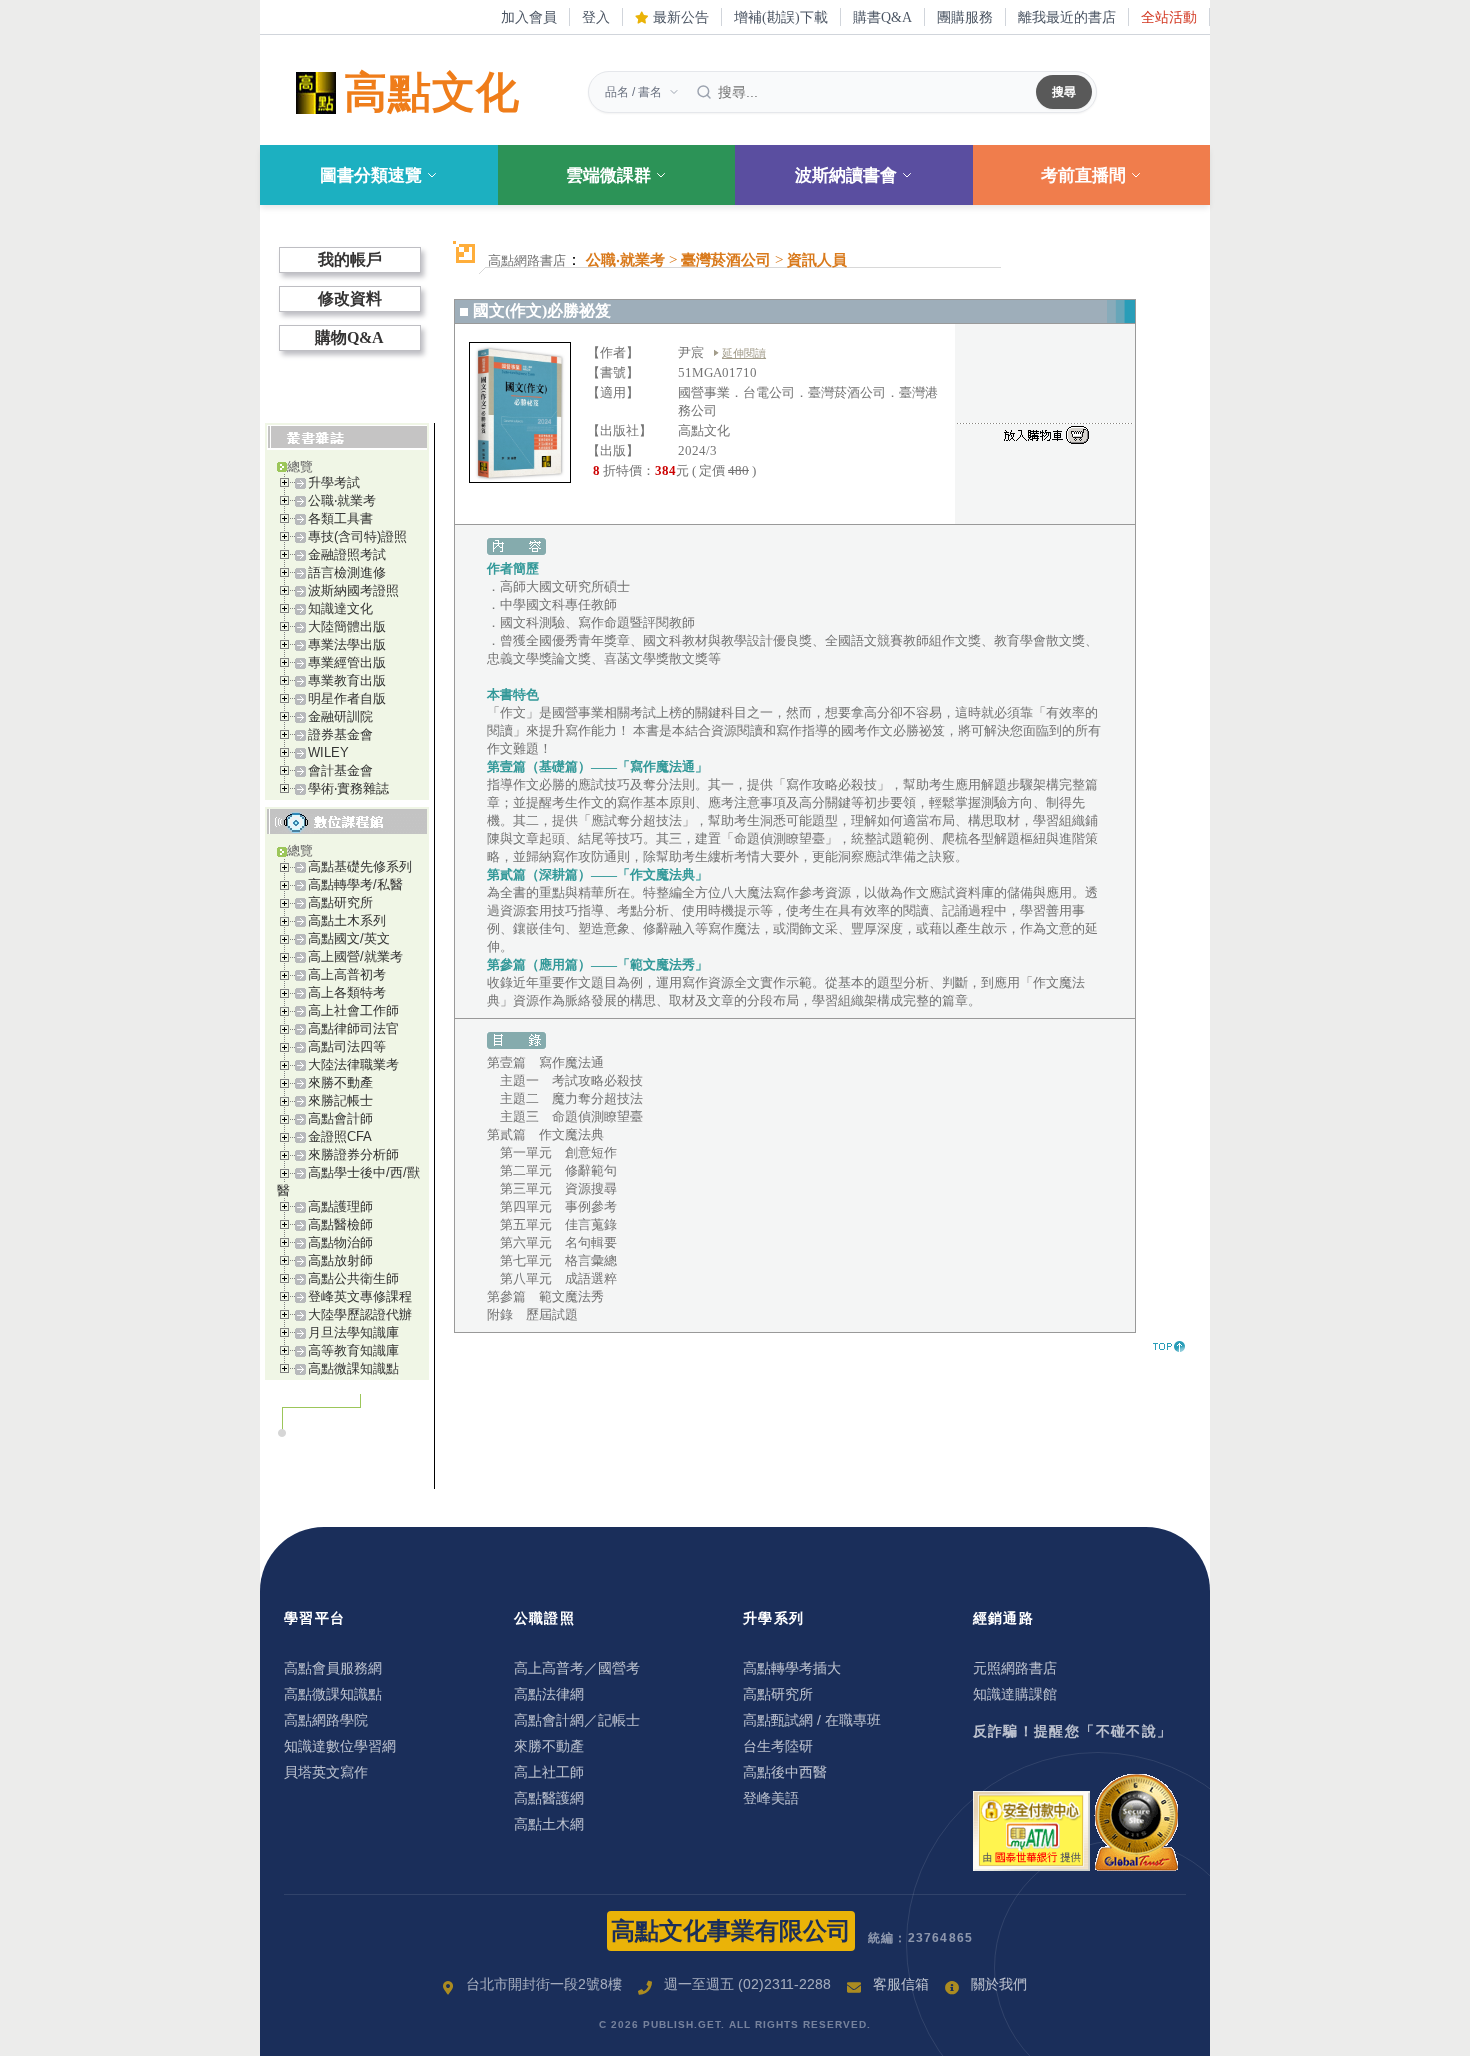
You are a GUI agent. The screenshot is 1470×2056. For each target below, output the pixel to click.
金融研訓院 (340, 716)
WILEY (328, 752)
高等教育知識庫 (353, 1350)
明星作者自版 (347, 698)
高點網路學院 (326, 1720)
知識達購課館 (1015, 1694)
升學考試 (334, 482)
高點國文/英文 (349, 938)
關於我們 (999, 1984)
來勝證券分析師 (353, 1154)
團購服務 (965, 17)
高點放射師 (340, 1260)
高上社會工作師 (353, 1010)
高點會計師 (340, 1118)
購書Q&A (882, 17)
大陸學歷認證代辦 (360, 1314)
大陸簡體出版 (347, 626)
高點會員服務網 (333, 1668)
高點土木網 (549, 1824)
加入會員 (529, 17)
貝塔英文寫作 (326, 1772)
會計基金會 (340, 770)
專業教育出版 (347, 680)
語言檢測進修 (347, 572)
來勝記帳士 (340, 1100)
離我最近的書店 (1067, 17)
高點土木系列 (347, 920)
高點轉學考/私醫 (355, 884)
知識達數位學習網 (340, 1746)
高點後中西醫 (785, 1772)
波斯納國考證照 (353, 590)
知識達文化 (340, 608)
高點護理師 (340, 1206)
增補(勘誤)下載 (781, 17)
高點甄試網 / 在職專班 (812, 1720)
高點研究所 (340, 902)
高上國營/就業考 (355, 956)
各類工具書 (340, 518)
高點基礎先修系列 (360, 866)
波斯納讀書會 (846, 175)
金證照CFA (340, 1136)
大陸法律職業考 (353, 1064)
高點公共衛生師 (353, 1278)
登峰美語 (771, 1798)
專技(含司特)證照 (357, 536)
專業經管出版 (347, 662)
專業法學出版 (347, 644)
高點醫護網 (549, 1798)
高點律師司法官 (353, 1028)
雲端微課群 (608, 175)
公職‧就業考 (342, 500)
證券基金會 (340, 734)
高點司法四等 (347, 1046)
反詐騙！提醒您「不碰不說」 (1073, 1731)
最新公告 (679, 17)
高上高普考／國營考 (577, 1668)
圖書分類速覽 (371, 175)
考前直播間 (1083, 175)
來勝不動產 (340, 1082)
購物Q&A (349, 337)
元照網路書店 (1015, 1668)
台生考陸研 (778, 1746)
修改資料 (350, 298)
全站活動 (1169, 17)
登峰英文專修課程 (360, 1296)
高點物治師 (340, 1242)
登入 (596, 17)
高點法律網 (549, 1694)
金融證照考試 (347, 554)
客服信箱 (901, 1984)
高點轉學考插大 (792, 1668)
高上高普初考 (347, 974)
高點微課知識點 (353, 1368)
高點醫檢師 (340, 1224)
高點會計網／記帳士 (577, 1720)
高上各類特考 (347, 992)
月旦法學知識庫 (353, 1332)
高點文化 (432, 92)
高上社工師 (549, 1772)
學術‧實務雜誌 (348, 788)
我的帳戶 (350, 259)
